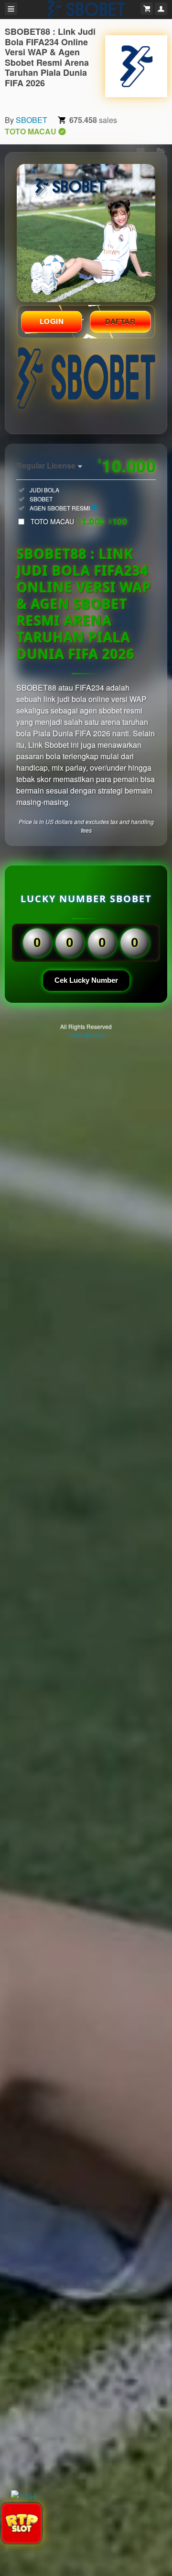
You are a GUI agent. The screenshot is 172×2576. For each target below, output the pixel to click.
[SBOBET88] (136, 66)
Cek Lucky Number (86, 980)
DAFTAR (120, 321)
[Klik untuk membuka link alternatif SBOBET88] (86, 233)
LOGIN (52, 321)
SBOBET (32, 120)
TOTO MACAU (79, 521)
